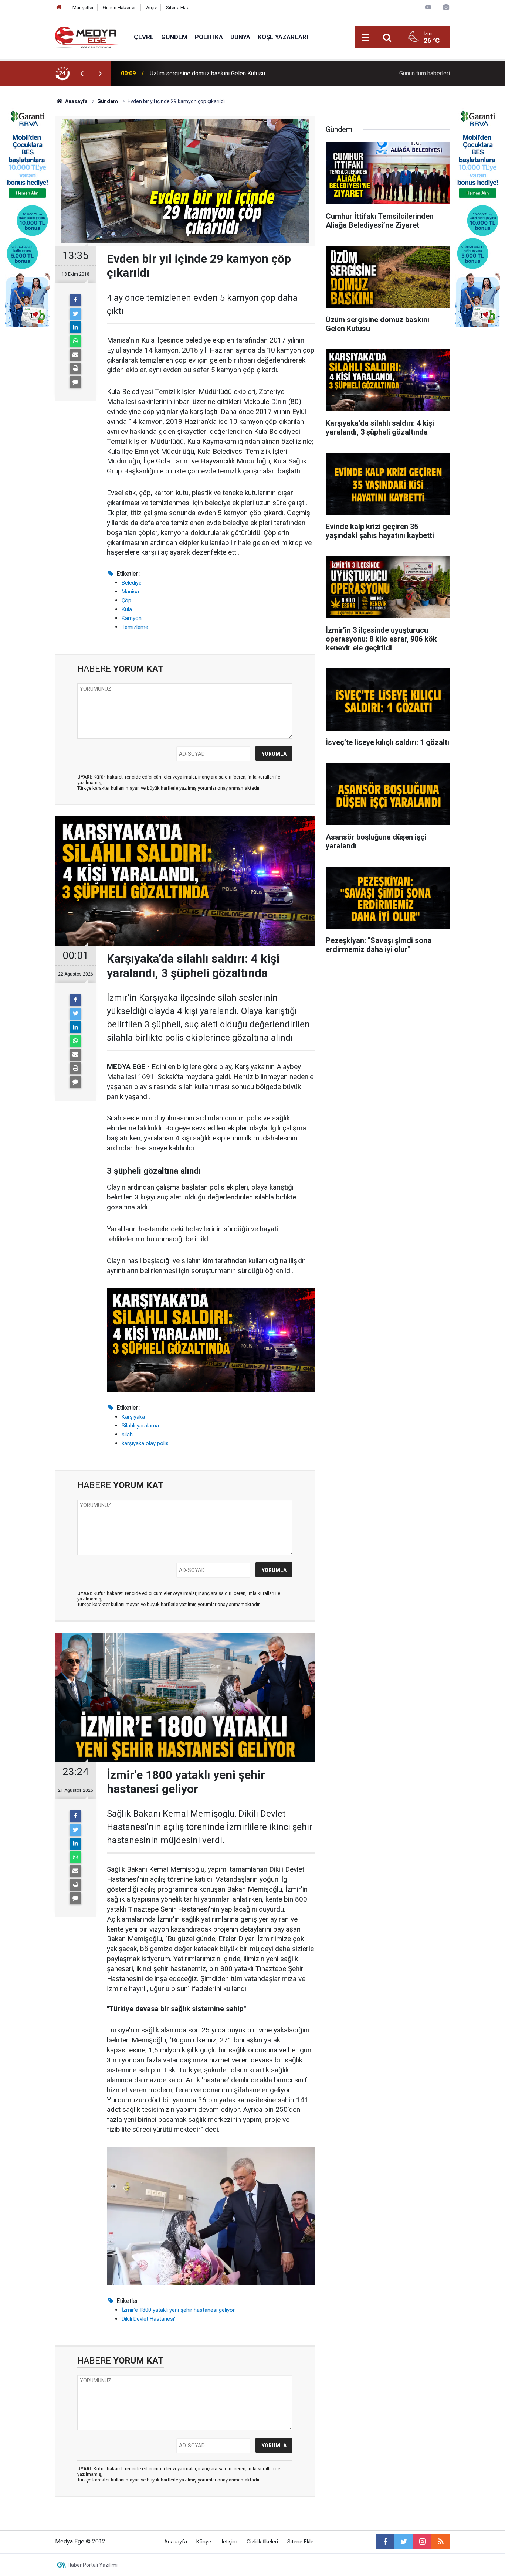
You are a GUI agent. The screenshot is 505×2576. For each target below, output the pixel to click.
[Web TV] (428, 7)
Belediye (132, 583)
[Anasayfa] (59, 8)
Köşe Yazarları (283, 37)
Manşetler (83, 8)
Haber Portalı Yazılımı (93, 2565)
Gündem (174, 37)
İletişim (229, 2542)
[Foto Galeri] (446, 7)
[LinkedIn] (75, 327)
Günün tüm (425, 73)
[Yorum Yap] (75, 382)
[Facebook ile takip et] (385, 2542)
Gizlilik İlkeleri (262, 2542)
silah (127, 1435)
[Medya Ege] (87, 37)
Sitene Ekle (178, 8)
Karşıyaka (133, 1417)
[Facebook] (75, 300)
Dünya (240, 37)
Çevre (144, 37)
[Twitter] (75, 314)
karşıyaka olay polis (145, 1443)
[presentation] (82, 74)
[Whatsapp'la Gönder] (75, 341)
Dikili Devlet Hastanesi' (148, 2319)
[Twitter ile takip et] (404, 2542)
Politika (209, 37)
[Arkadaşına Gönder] (75, 355)
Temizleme (135, 627)
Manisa (130, 592)
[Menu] (365, 38)
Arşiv (151, 8)
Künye (204, 2542)
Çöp (126, 600)
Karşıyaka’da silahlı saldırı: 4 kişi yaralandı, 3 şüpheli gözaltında (230, 73)
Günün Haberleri (120, 8)
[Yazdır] (75, 368)
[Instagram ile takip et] (422, 2542)
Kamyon (132, 618)
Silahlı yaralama (140, 1426)
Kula (127, 609)
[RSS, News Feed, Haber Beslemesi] (441, 2542)
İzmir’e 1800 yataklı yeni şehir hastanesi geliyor (178, 2310)
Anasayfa (176, 2542)
